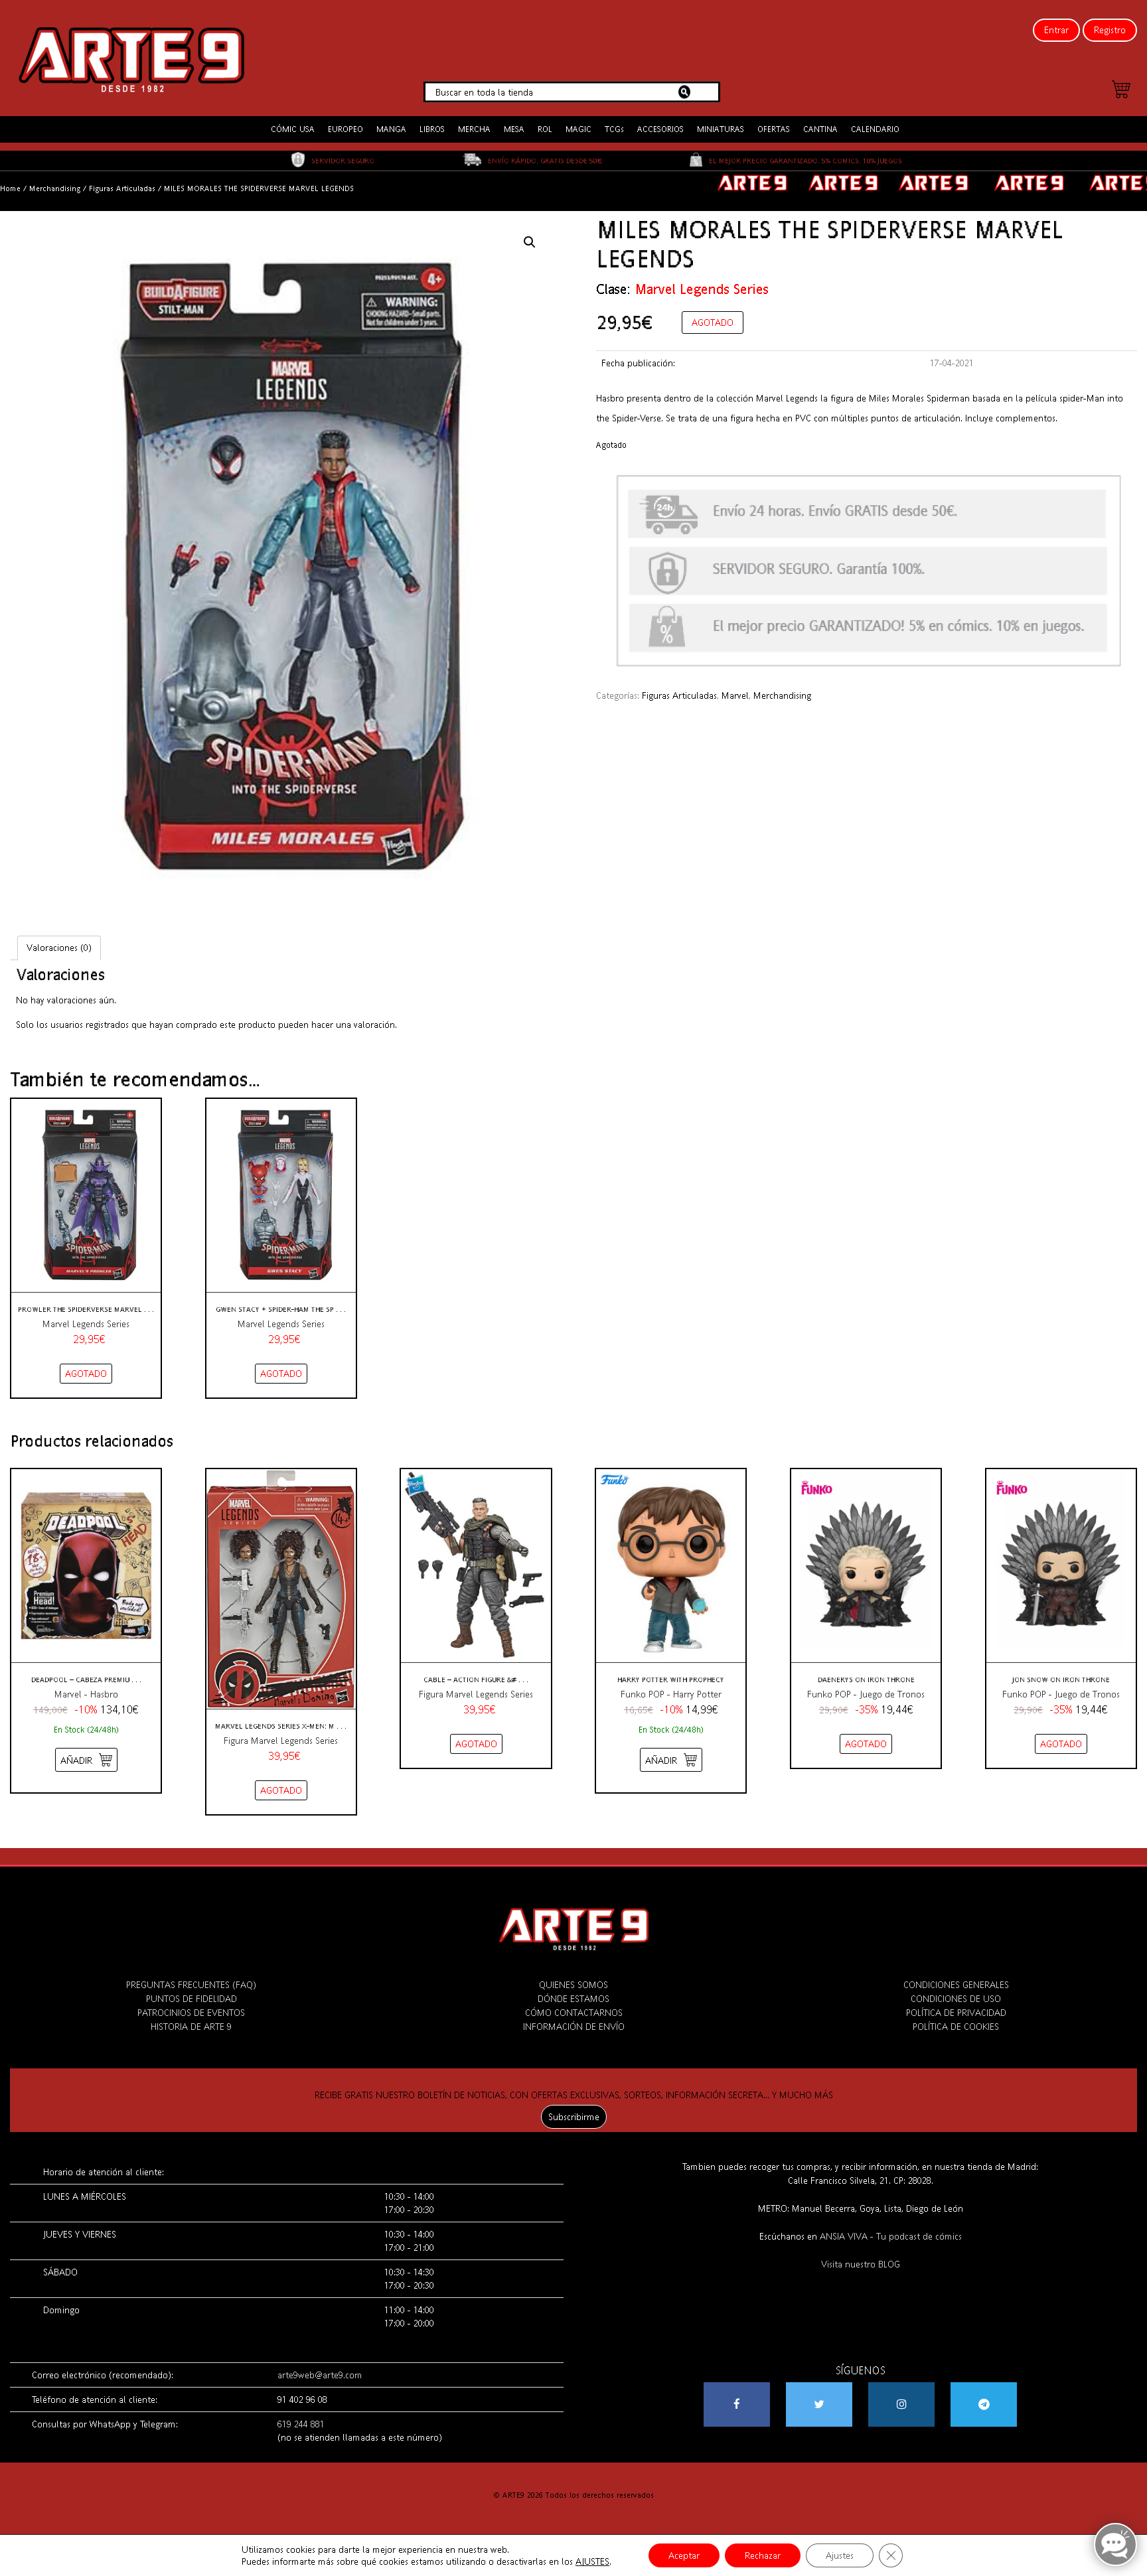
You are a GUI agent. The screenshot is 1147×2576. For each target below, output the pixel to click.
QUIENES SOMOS (573, 1985)
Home (10, 188)
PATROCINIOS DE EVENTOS (191, 2013)
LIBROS (432, 129)
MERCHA (474, 129)
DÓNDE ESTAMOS (573, 1999)
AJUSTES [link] (592, 2561)
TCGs (614, 129)
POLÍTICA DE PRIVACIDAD (956, 2013)
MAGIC (578, 129)
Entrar (1056, 30)
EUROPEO (345, 129)
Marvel (735, 695)
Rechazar (763, 2555)
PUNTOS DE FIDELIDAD (191, 1999)
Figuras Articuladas (122, 188)
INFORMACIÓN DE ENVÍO (574, 2027)
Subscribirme (574, 2117)
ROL (545, 129)
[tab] (59, 948)
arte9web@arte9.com (320, 2375)
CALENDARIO (875, 129)
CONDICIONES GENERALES (956, 1985)
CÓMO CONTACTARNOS (574, 2013)
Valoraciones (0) (59, 948)
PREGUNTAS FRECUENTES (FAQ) (191, 1985)
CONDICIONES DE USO (956, 1999)
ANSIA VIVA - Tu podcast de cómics (891, 2236)
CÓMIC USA (293, 129)
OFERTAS (774, 129)
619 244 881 (301, 2424)
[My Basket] (1121, 91)
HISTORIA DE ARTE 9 (191, 2027)
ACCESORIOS (660, 129)
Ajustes (840, 2555)
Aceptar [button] (684, 2555)
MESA (514, 129)
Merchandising (55, 188)
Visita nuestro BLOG (861, 2264)
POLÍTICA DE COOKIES (956, 2027)
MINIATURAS (721, 129)
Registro (1110, 30)
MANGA (391, 129)
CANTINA (820, 129)
